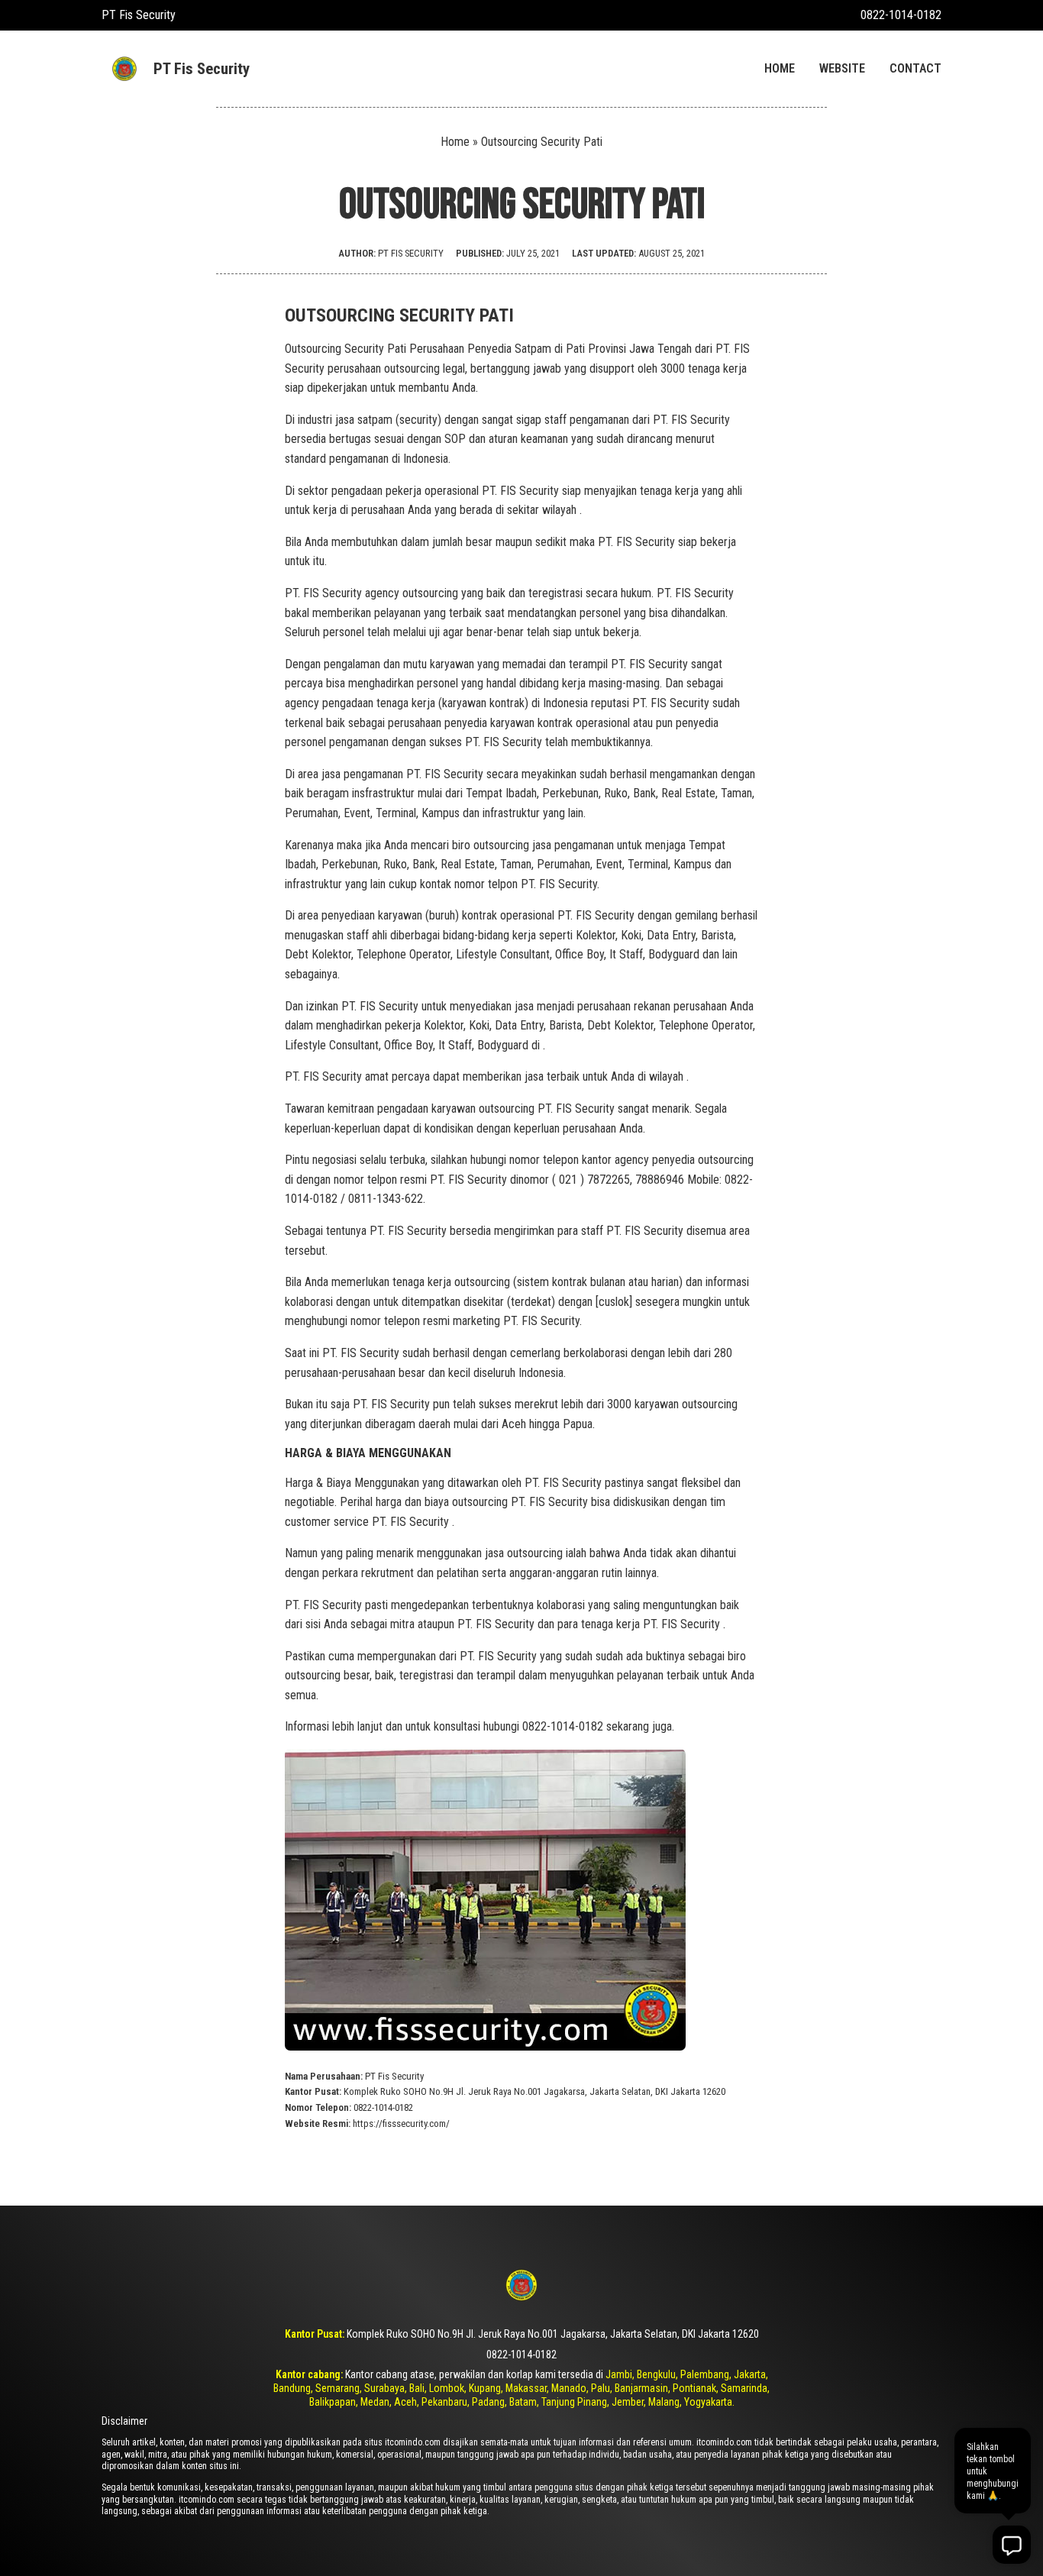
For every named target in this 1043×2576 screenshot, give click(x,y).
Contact (915, 68)
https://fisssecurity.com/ (401, 2124)
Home (780, 68)
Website (842, 68)
